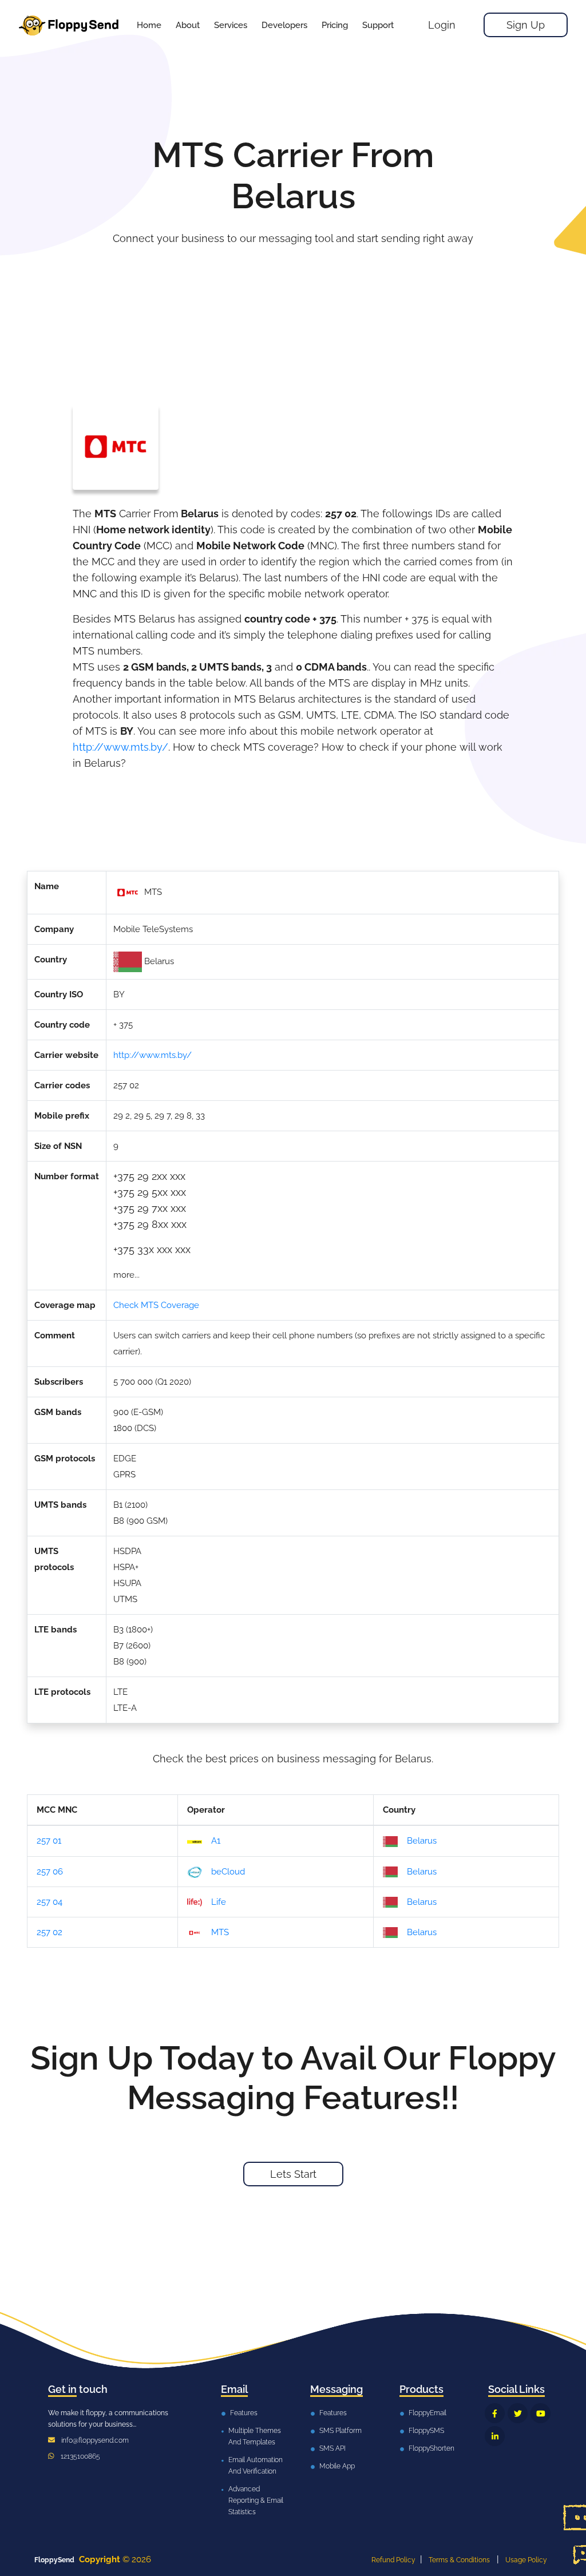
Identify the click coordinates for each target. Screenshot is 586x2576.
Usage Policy (526, 2560)
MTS (220, 1932)
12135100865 (80, 2456)
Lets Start (293, 2174)
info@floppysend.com (95, 2440)
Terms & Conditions (459, 2560)
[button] (231, 25)
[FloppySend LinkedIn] (495, 2436)
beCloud (228, 1872)
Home (149, 25)
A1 (216, 1841)
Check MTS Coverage (156, 1305)
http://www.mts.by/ (120, 747)
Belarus (422, 1841)
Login (442, 25)
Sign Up (526, 25)
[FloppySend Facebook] (495, 2413)
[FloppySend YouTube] (541, 2413)
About (188, 25)
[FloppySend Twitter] (518, 2413)
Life (219, 1902)
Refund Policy (393, 2560)
